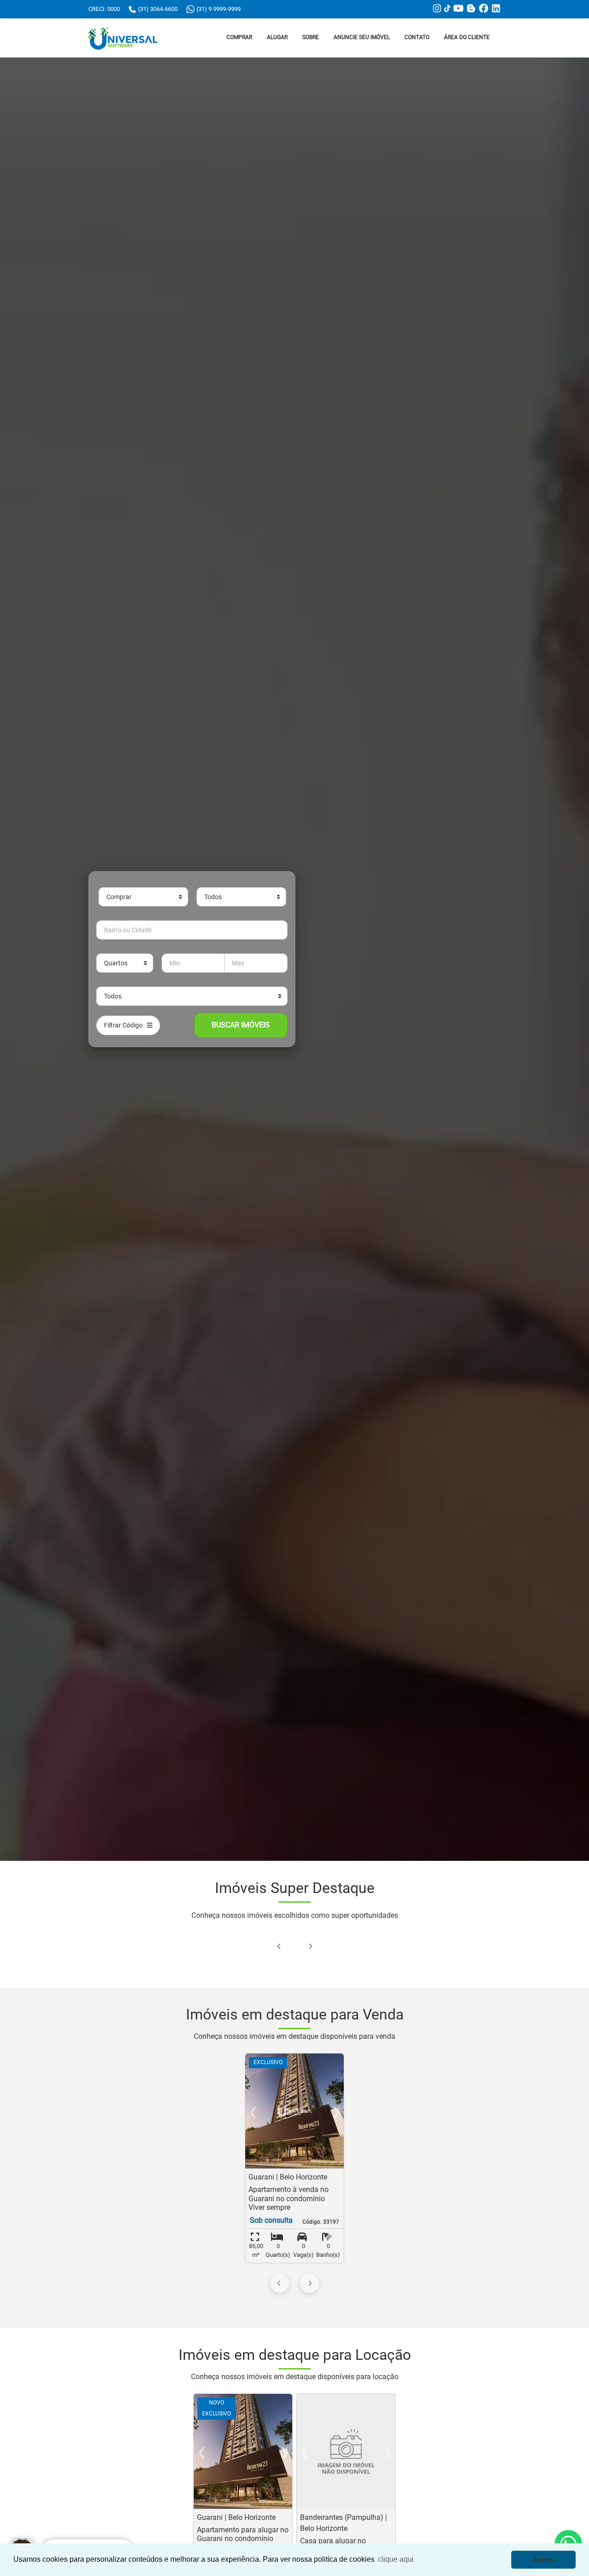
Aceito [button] (543, 2559)
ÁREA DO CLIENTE (467, 37)
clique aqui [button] (396, 2559)
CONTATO (417, 37)
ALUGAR (277, 37)
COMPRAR (239, 37)
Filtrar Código (125, 1025)
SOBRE (311, 37)
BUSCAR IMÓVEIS (241, 1025)
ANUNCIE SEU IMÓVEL (362, 37)
